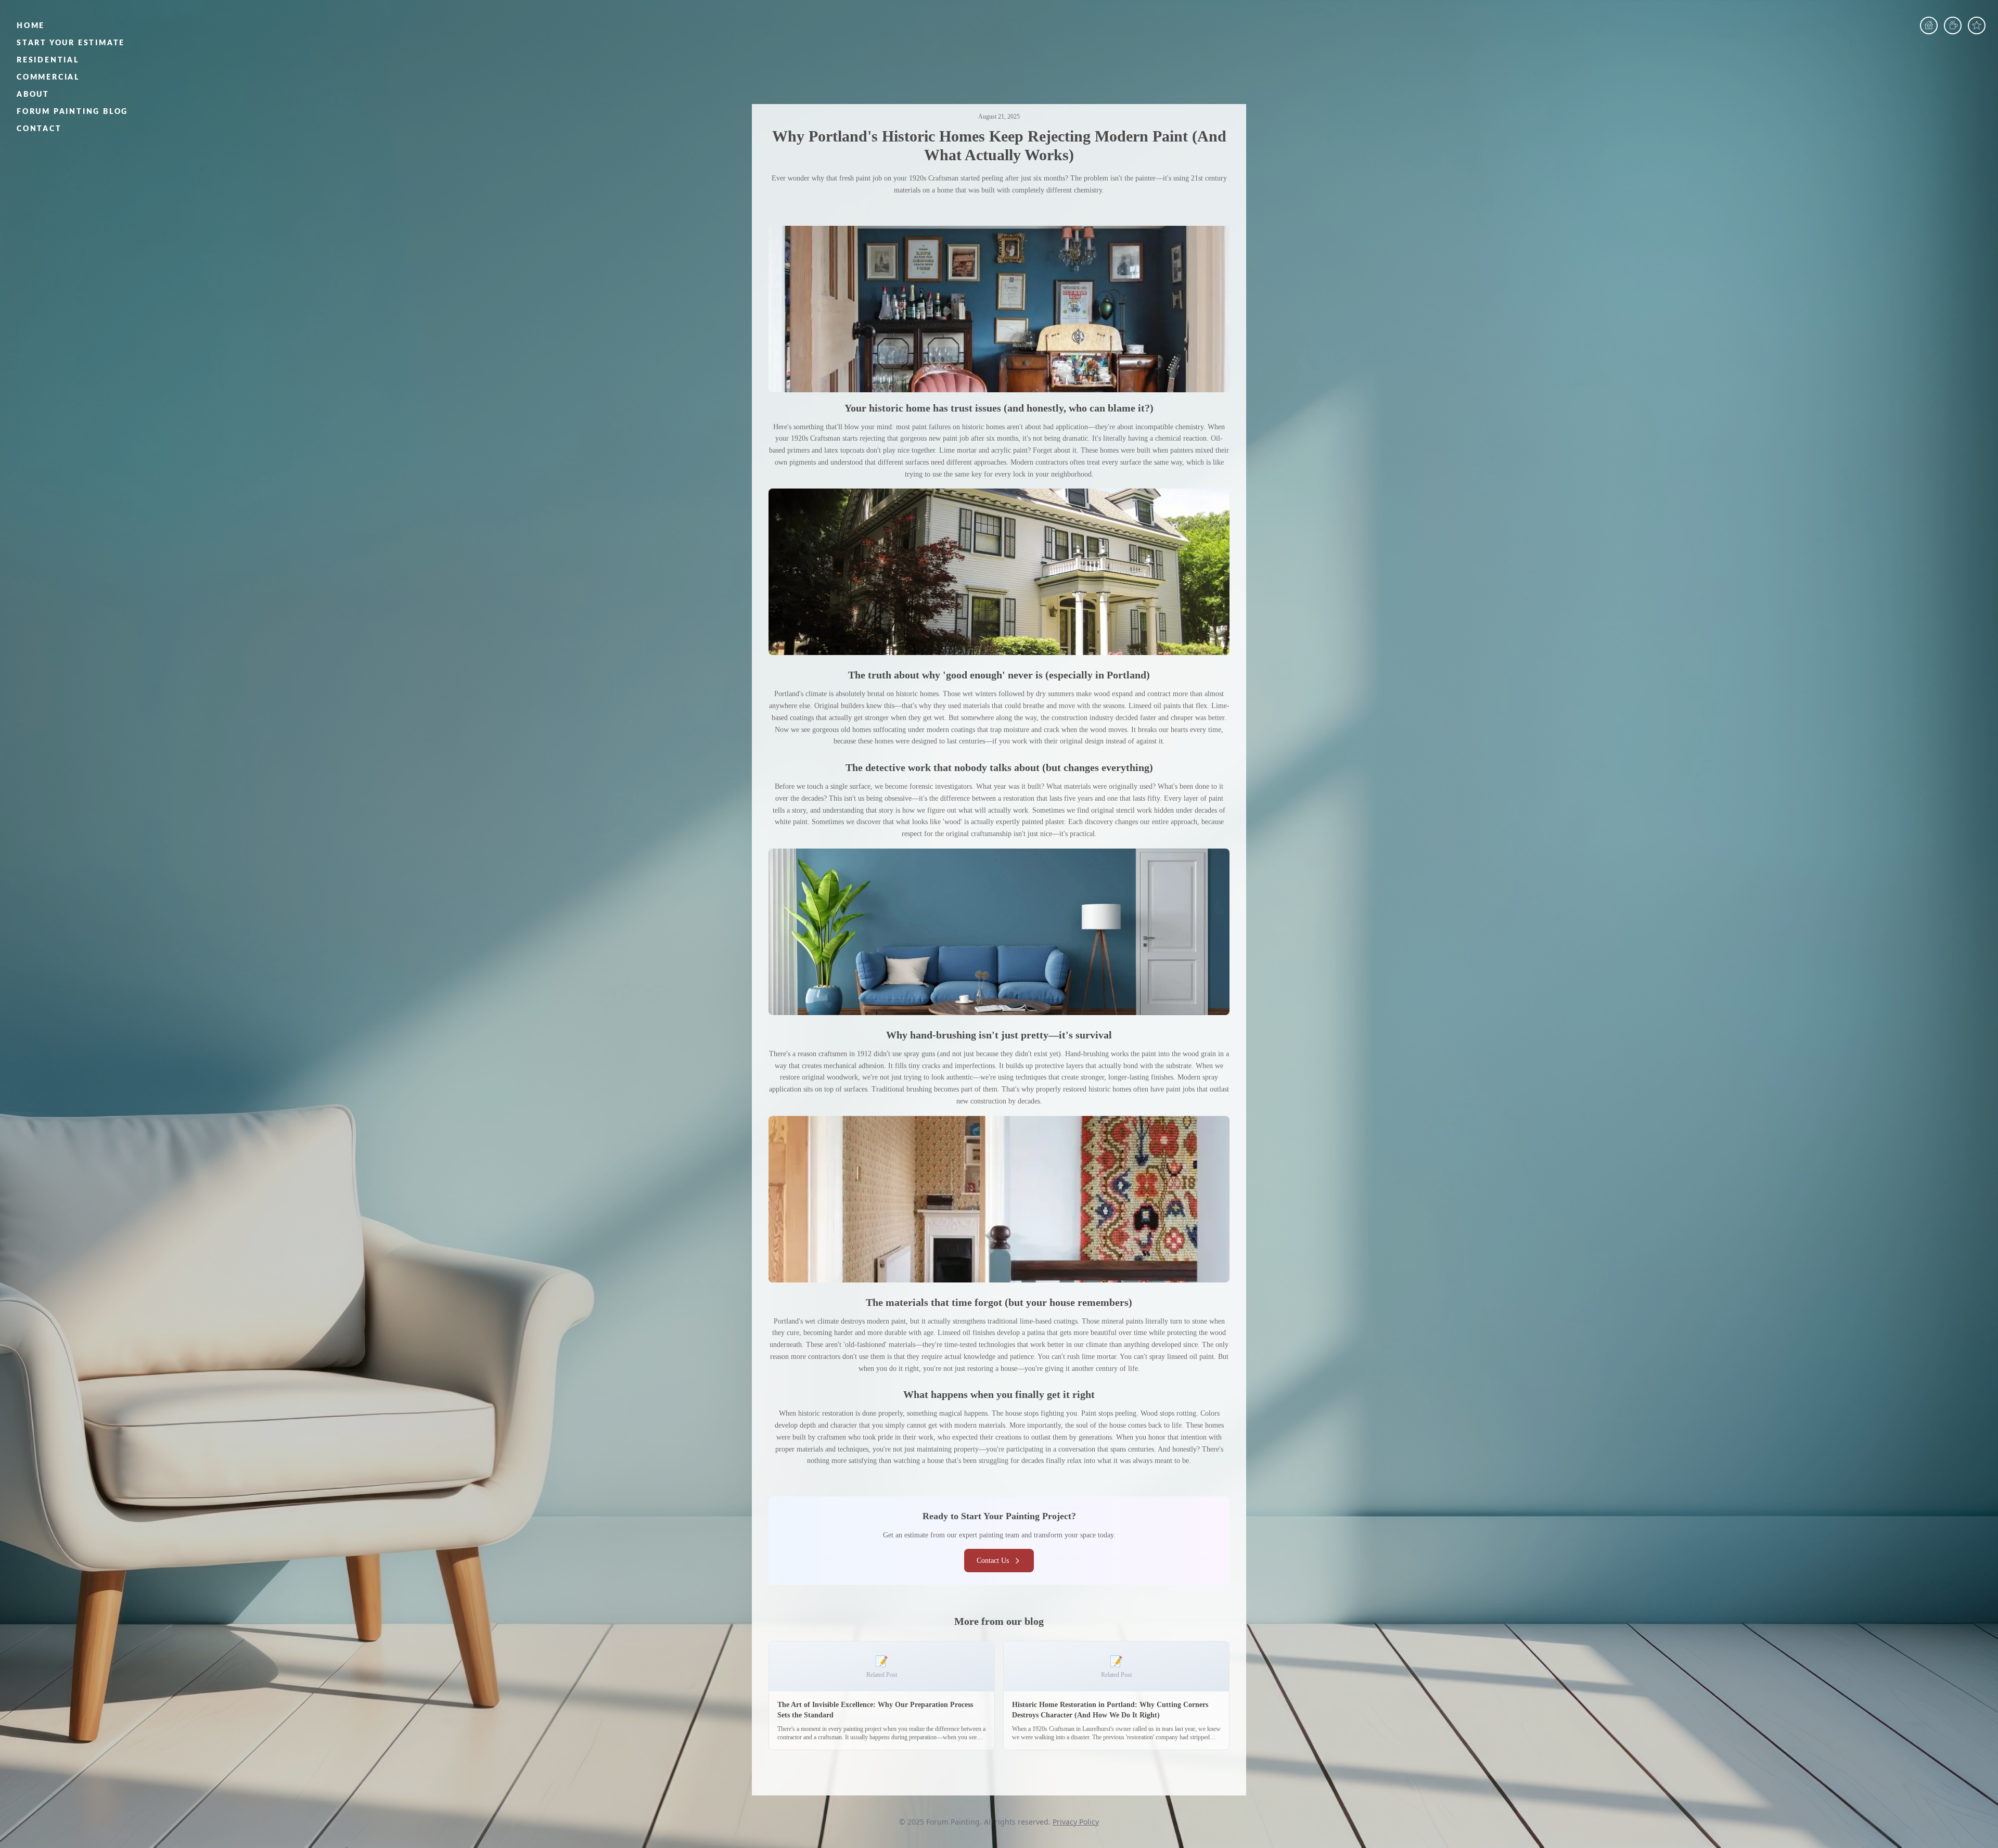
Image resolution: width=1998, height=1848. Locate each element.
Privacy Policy (1076, 1822)
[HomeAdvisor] (1929, 25)
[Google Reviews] (1977, 25)
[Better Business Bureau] (1953, 25)
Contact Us (993, 1561)
